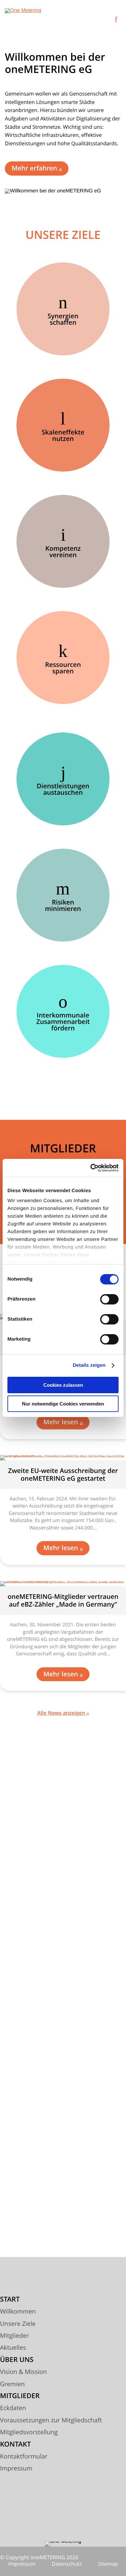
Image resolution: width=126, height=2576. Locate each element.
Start (10, 2300)
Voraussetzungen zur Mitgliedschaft (51, 2420)
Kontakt (16, 2445)
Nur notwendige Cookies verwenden (63, 1404)
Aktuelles (13, 2348)
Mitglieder (14, 2336)
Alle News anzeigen (62, 1713)
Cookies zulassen (63, 1385)
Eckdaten (13, 2408)
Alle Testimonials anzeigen (62, 2224)
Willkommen (18, 2312)
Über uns (17, 2360)
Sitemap (108, 2564)
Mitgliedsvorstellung (29, 2432)
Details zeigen (89, 1365)
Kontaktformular (24, 2457)
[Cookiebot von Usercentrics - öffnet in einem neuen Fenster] (91, 1168)
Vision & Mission (23, 2372)
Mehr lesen (62, 1422)
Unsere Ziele (18, 2324)
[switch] (109, 1299)
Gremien (12, 2384)
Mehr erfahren (35, 168)
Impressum (16, 2469)
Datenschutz (67, 2564)
